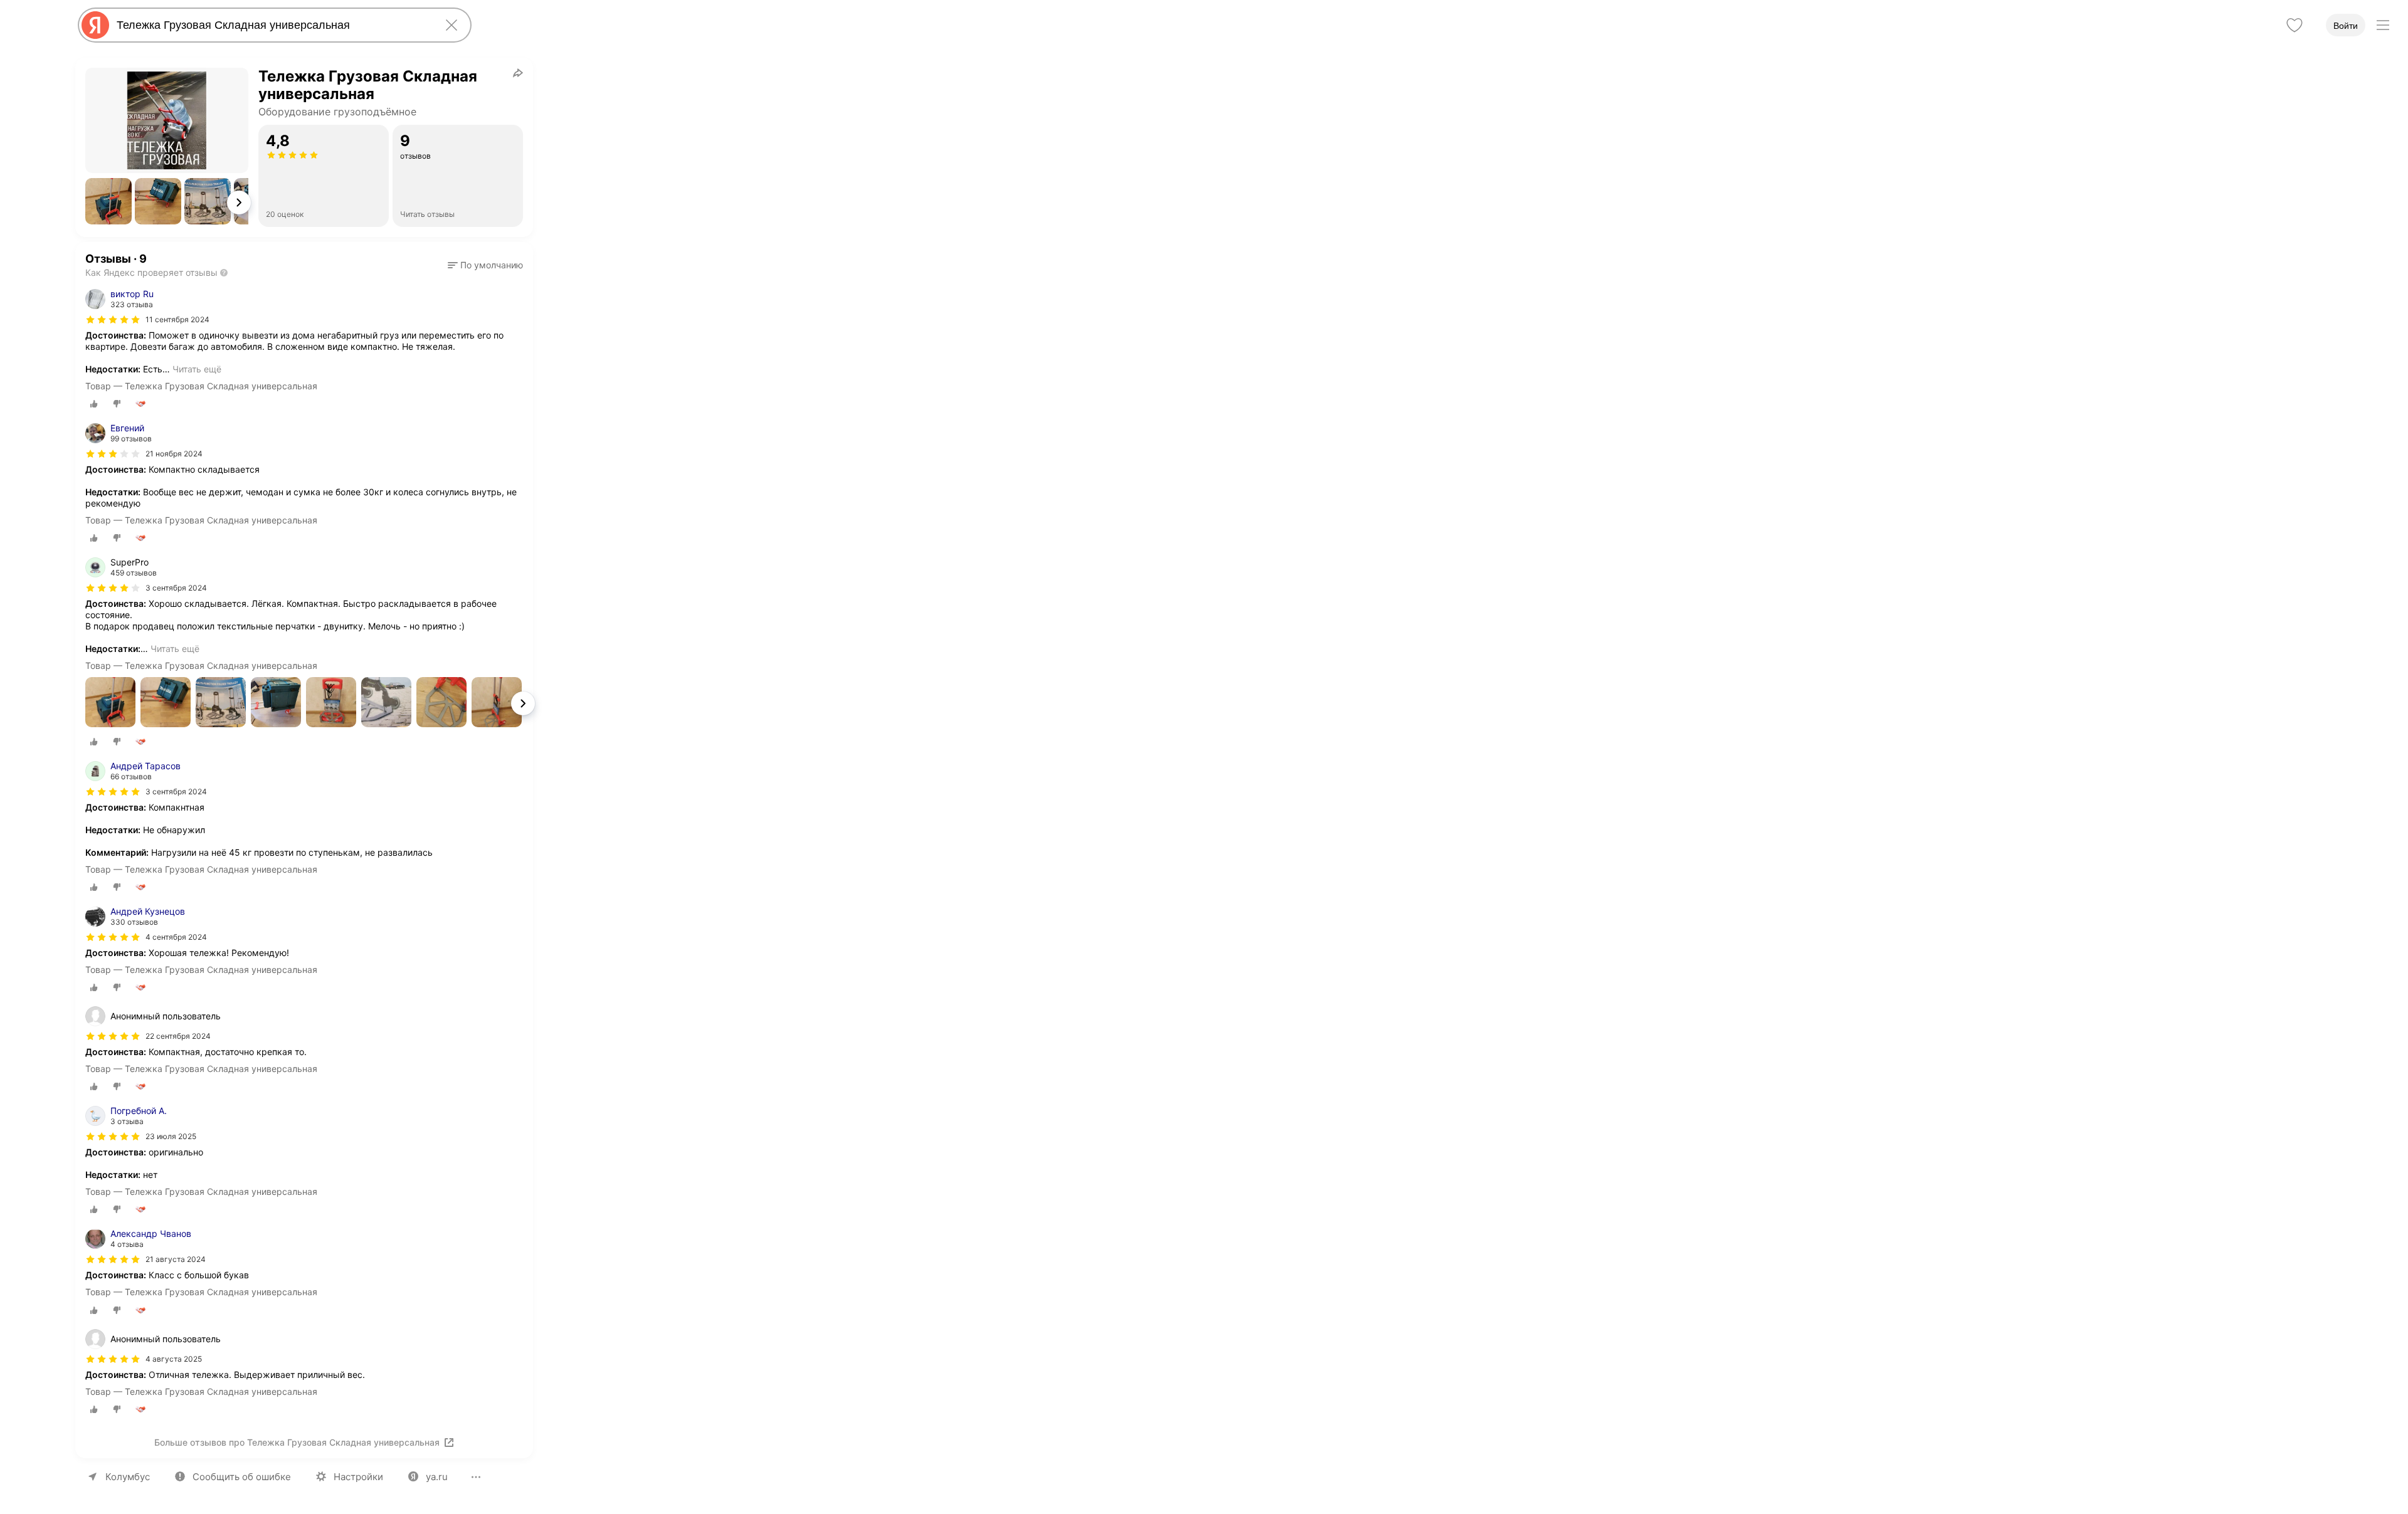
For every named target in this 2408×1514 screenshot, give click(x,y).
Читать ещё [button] (197, 369)
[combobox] (272, 25)
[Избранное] (2294, 25)
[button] (108, 201)
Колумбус (128, 1477)
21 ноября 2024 (174, 454)
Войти (2346, 26)
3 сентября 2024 (176, 791)
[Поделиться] (518, 73)
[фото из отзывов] (110, 703)
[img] (113, 320)
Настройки (358, 1477)
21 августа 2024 (176, 1259)
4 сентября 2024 (176, 937)
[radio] (94, 404)
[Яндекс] (95, 25)
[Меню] (2383, 25)
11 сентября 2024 (177, 319)
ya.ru (437, 1477)
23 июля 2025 (171, 1136)
